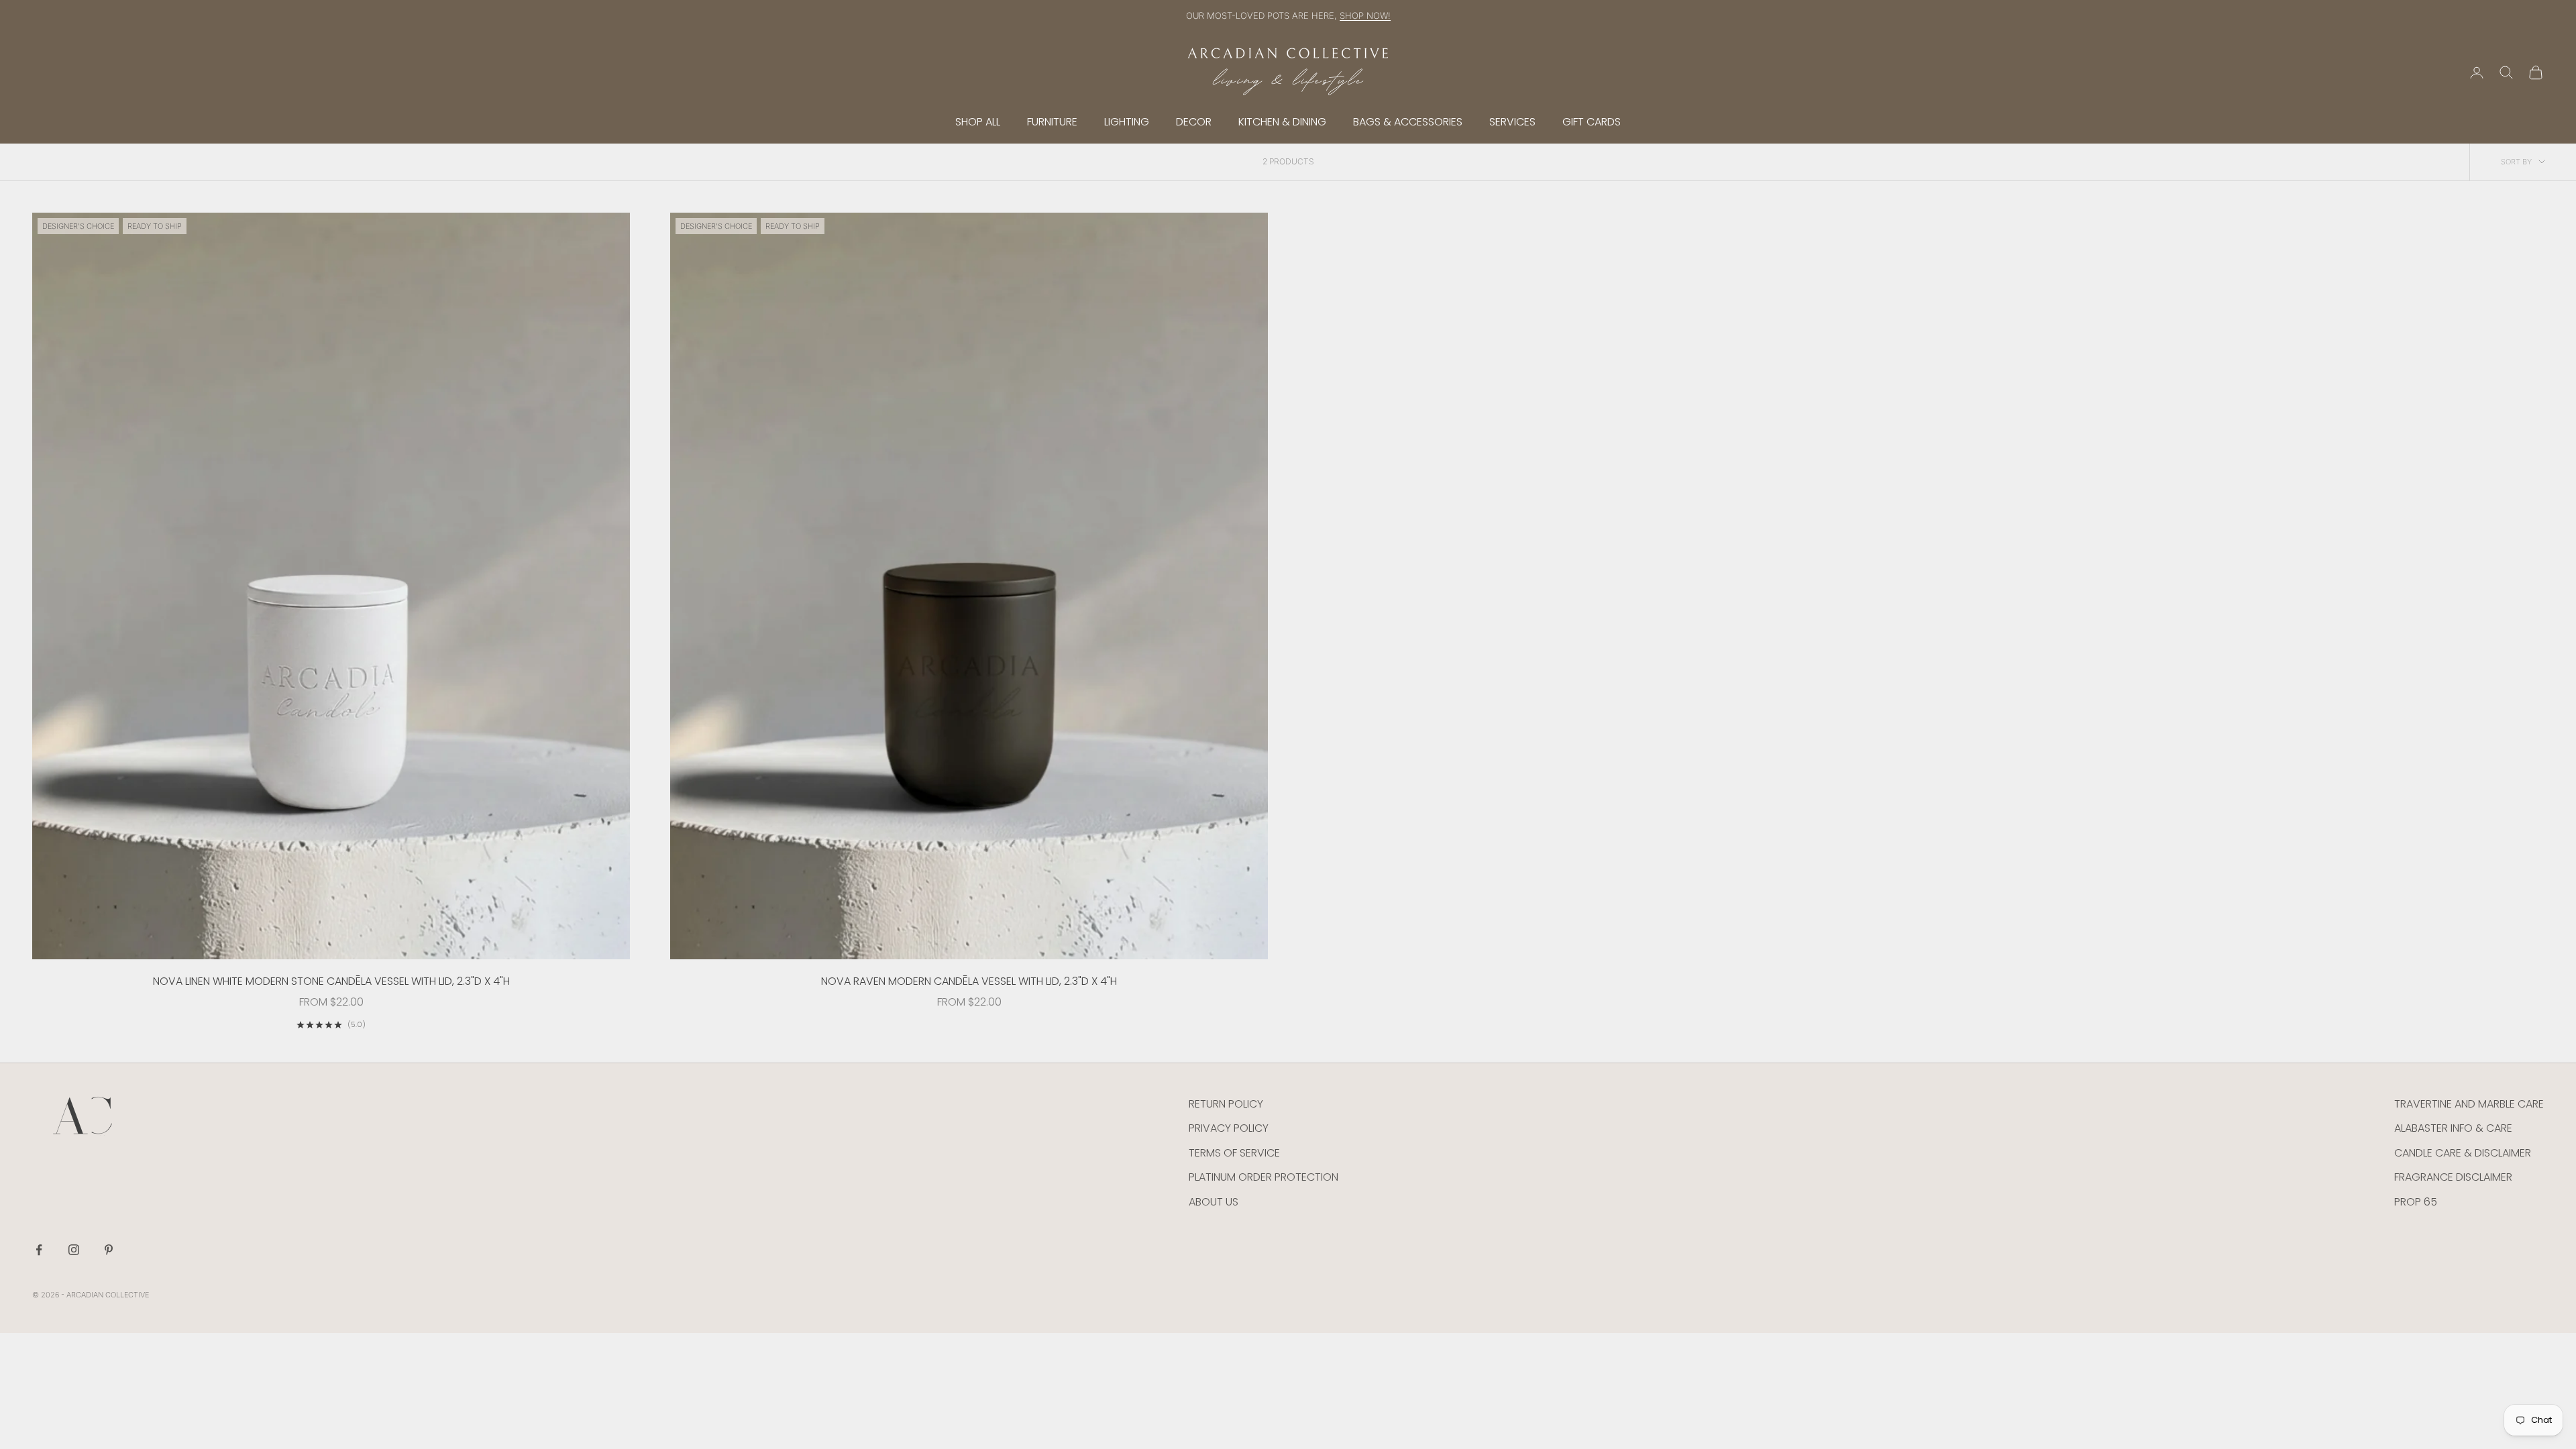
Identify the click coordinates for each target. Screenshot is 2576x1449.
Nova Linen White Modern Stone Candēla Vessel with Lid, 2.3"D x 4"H (331, 981)
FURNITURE (1052, 122)
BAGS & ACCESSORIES (1408, 122)
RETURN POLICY (1226, 1104)
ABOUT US (1214, 1202)
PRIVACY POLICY (1229, 1128)
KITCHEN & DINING (1282, 122)
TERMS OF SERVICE (1234, 1153)
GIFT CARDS (1592, 122)
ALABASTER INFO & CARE (2453, 1128)
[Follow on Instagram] (74, 1250)
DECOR (1194, 122)
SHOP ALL (978, 122)
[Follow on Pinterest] (109, 1250)
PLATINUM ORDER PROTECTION (1264, 1177)
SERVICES (1512, 122)
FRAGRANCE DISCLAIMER (2453, 1177)
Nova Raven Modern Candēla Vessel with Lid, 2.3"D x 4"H (969, 981)
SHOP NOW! (1365, 15)
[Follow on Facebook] (39, 1250)
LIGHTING (1127, 122)
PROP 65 (2416, 1202)
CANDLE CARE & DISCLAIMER (2463, 1153)
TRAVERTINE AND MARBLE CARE (2469, 1104)
